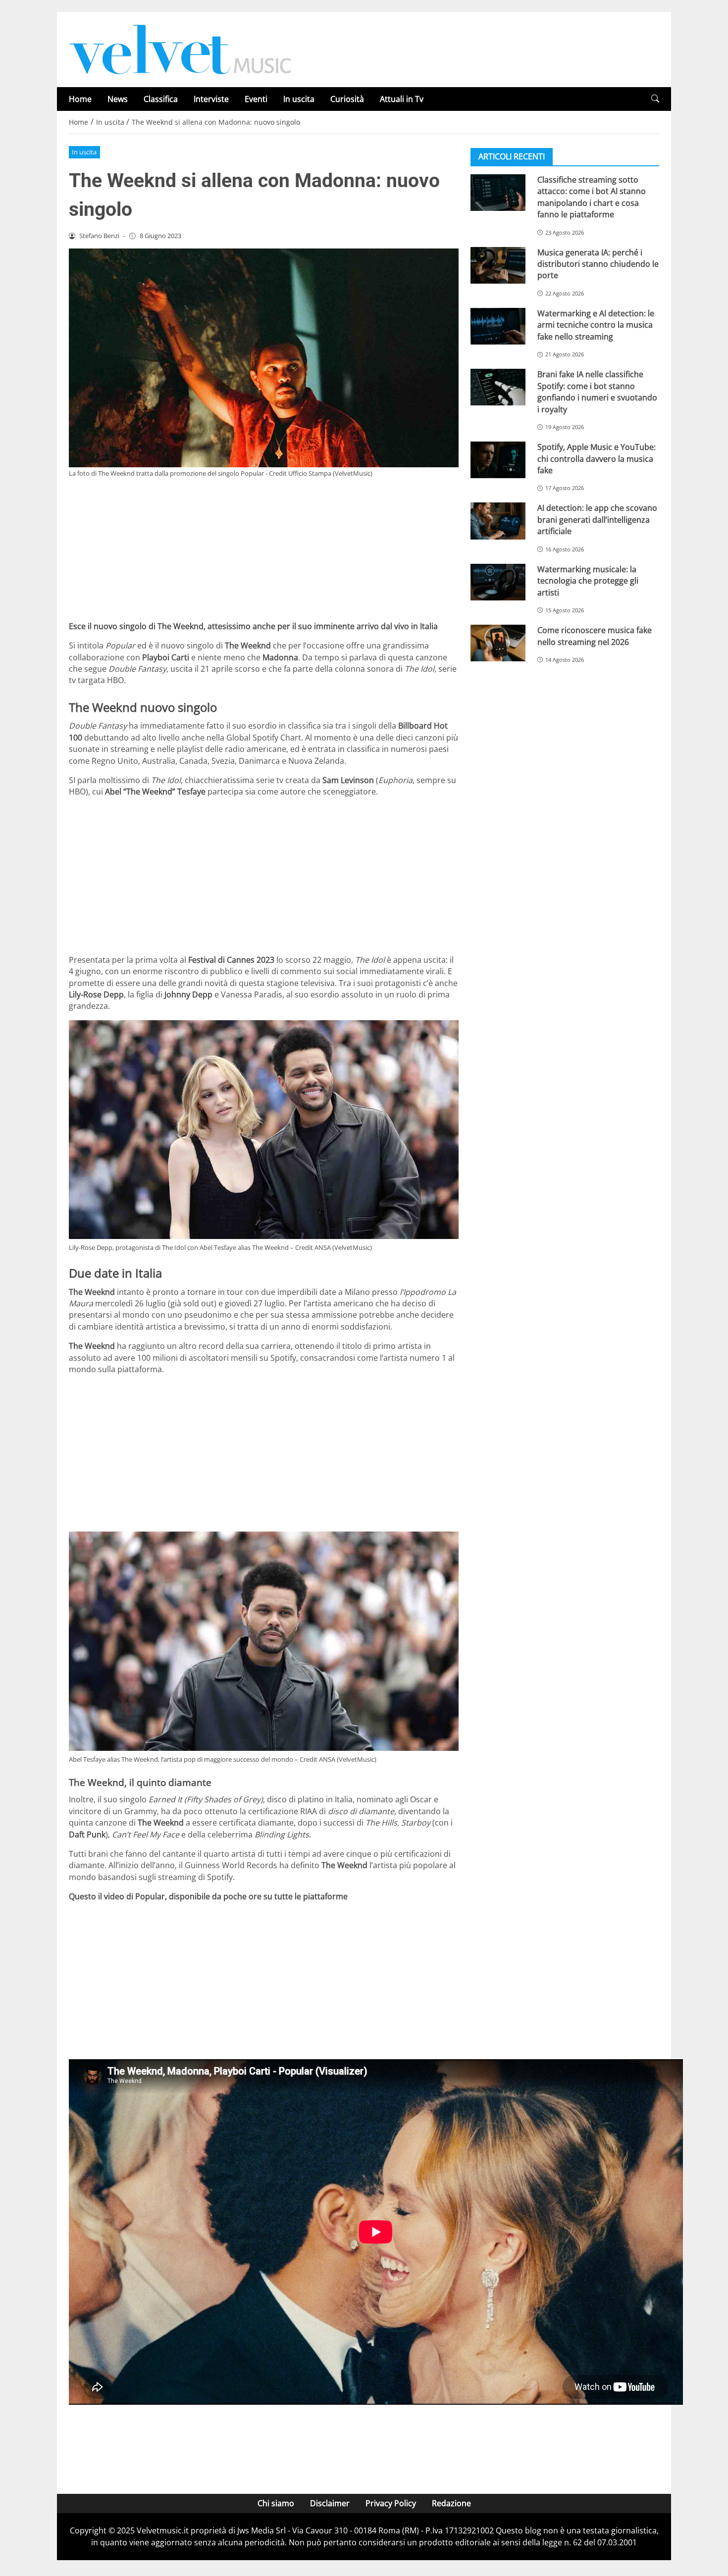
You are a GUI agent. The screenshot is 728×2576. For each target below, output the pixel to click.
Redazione (451, 2503)
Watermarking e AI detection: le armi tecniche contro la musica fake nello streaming (596, 325)
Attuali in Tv (402, 99)
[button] (655, 99)
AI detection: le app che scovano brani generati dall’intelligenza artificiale (597, 520)
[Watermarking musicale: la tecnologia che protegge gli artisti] (498, 582)
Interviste (211, 99)
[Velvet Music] (180, 49)
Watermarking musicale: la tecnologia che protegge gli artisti (588, 581)
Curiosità (347, 99)
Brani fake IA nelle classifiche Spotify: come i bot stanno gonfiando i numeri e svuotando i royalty (597, 392)
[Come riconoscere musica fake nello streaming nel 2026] (498, 643)
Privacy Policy (391, 2503)
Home (80, 99)
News (118, 99)
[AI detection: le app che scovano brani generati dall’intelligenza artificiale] (498, 521)
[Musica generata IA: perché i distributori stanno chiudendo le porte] (498, 265)
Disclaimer (330, 2503)
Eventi (256, 99)
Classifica (161, 99)
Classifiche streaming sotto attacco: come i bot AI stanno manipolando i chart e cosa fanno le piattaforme (592, 197)
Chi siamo (276, 2503)
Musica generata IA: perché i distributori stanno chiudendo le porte (598, 264)
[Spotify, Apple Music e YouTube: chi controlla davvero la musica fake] (498, 460)
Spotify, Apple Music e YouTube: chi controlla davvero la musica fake (597, 459)
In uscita (299, 99)
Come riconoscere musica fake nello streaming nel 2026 (595, 636)
